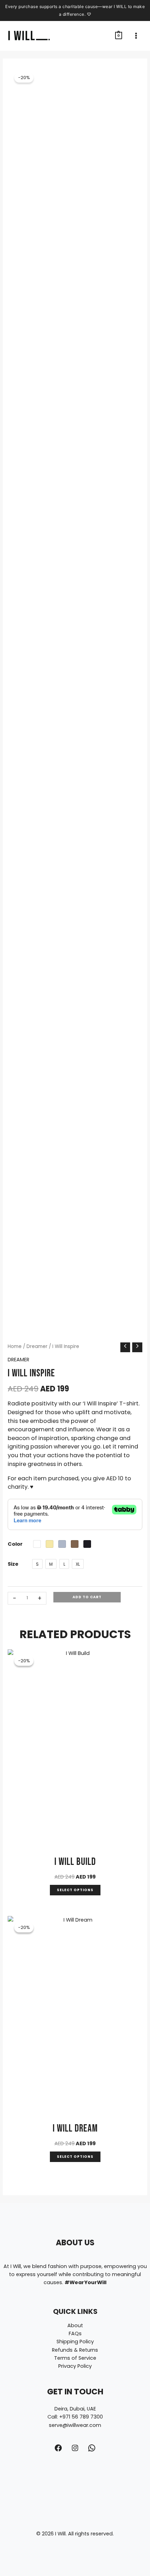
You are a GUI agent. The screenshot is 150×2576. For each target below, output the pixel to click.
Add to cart (87, 1597)
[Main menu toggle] (136, 36)
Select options (75, 1890)
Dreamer (37, 1346)
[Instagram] (75, 2448)
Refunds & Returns (75, 2350)
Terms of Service (75, 2358)
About (75, 2325)
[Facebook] (58, 2448)
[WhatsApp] (92, 2448)
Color (15, 1544)
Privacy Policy (75, 2366)
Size (13, 1564)
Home (15, 1346)
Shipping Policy (75, 2342)
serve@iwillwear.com (75, 2425)
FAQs (75, 2333)
